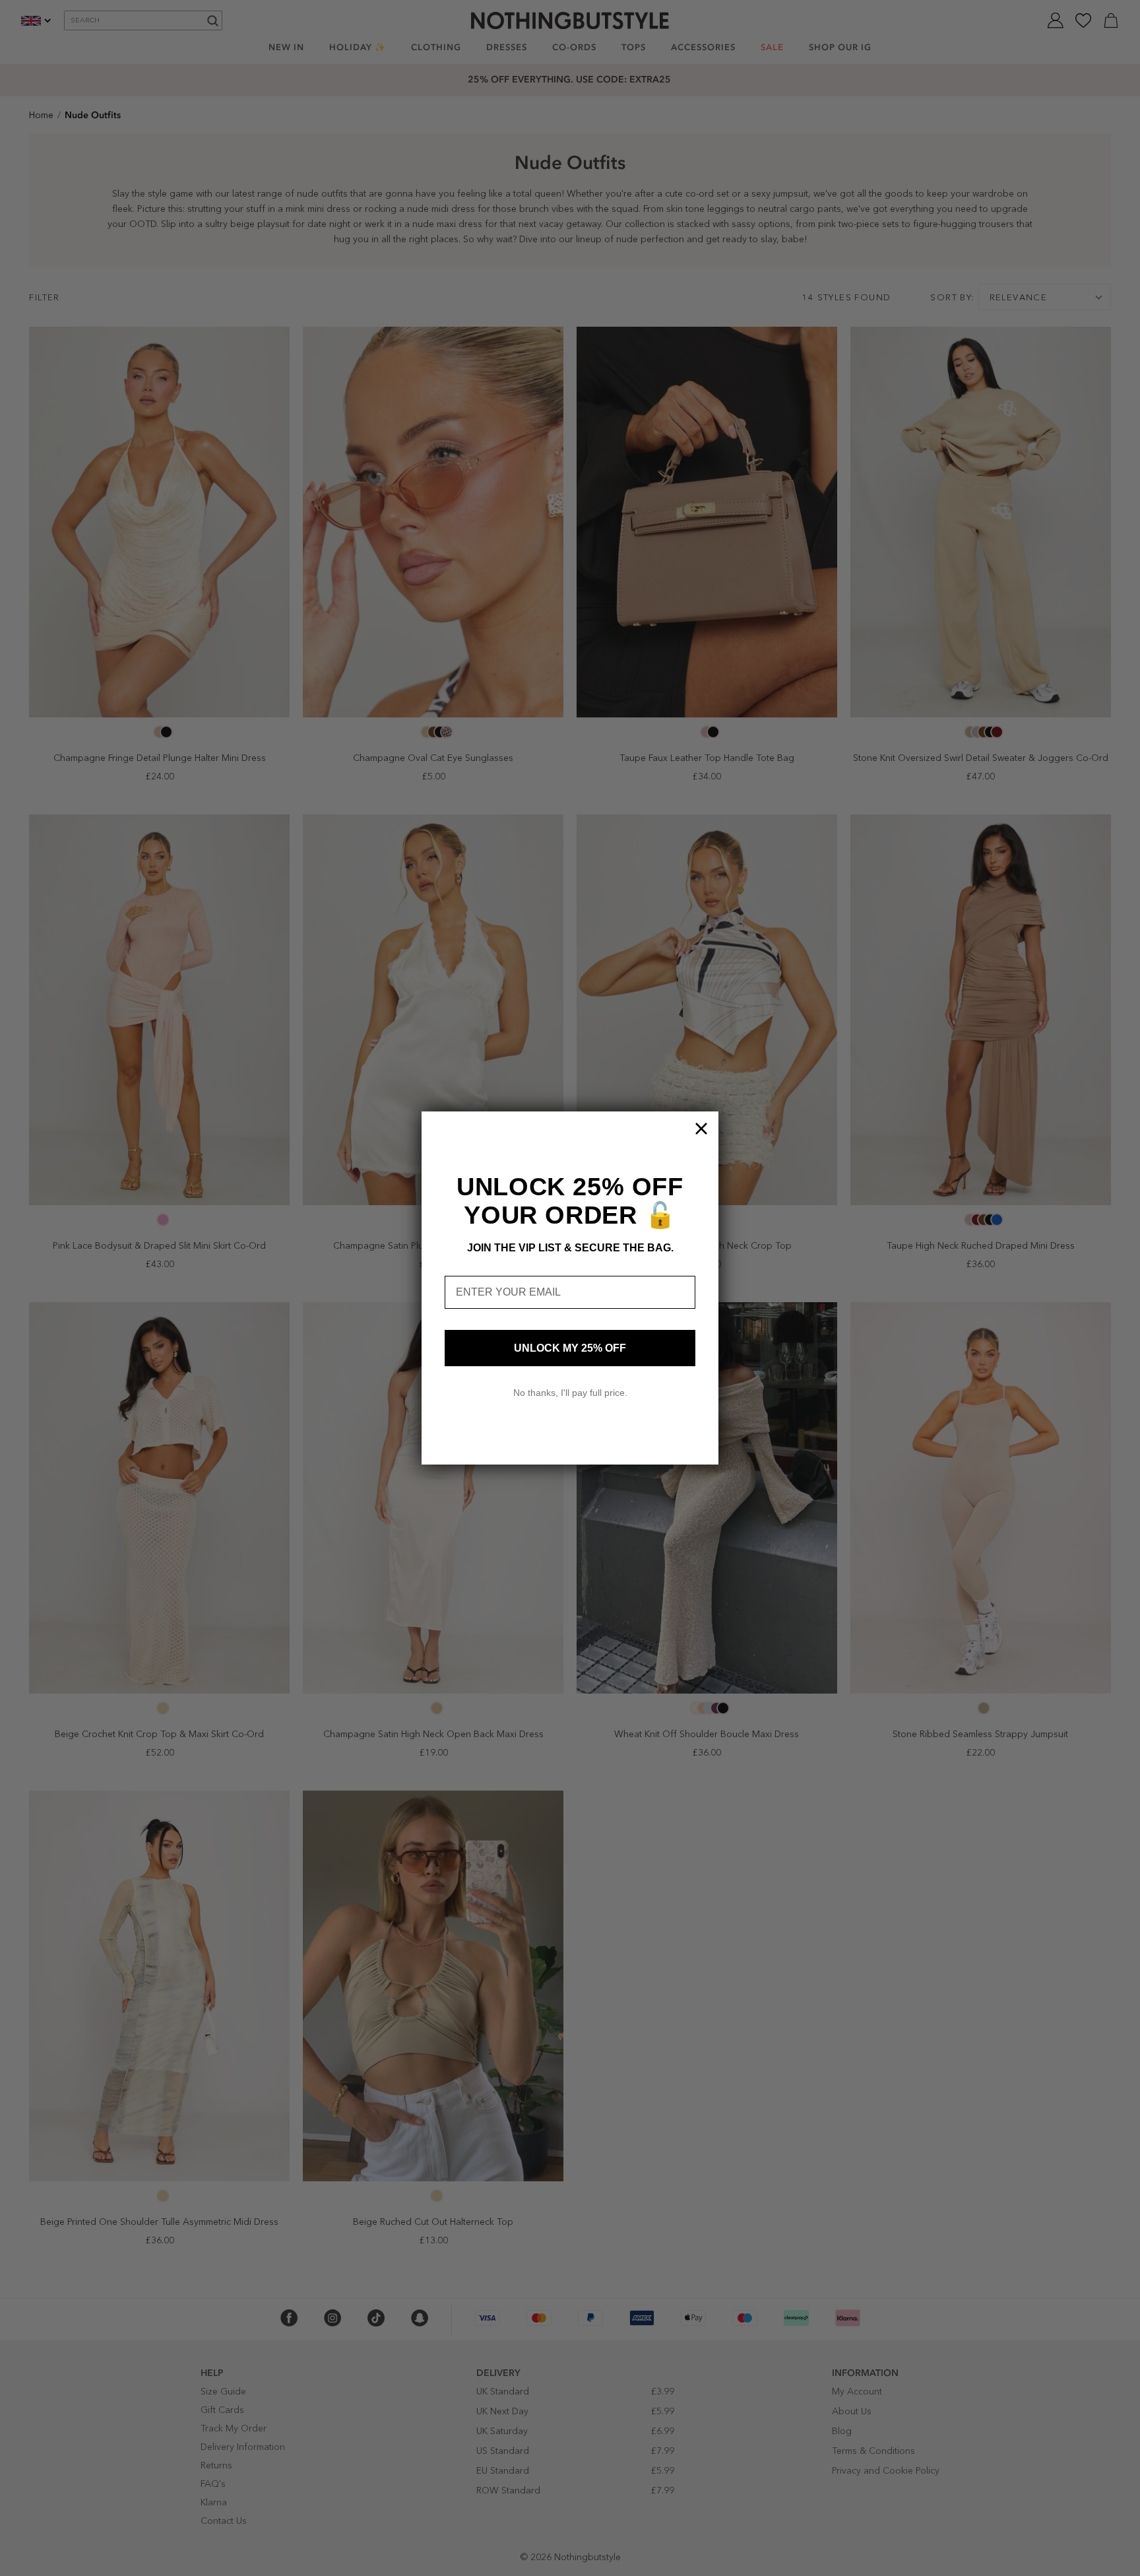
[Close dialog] (701, 1129)
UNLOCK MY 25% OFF (570, 1348)
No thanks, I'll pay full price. (570, 1393)
